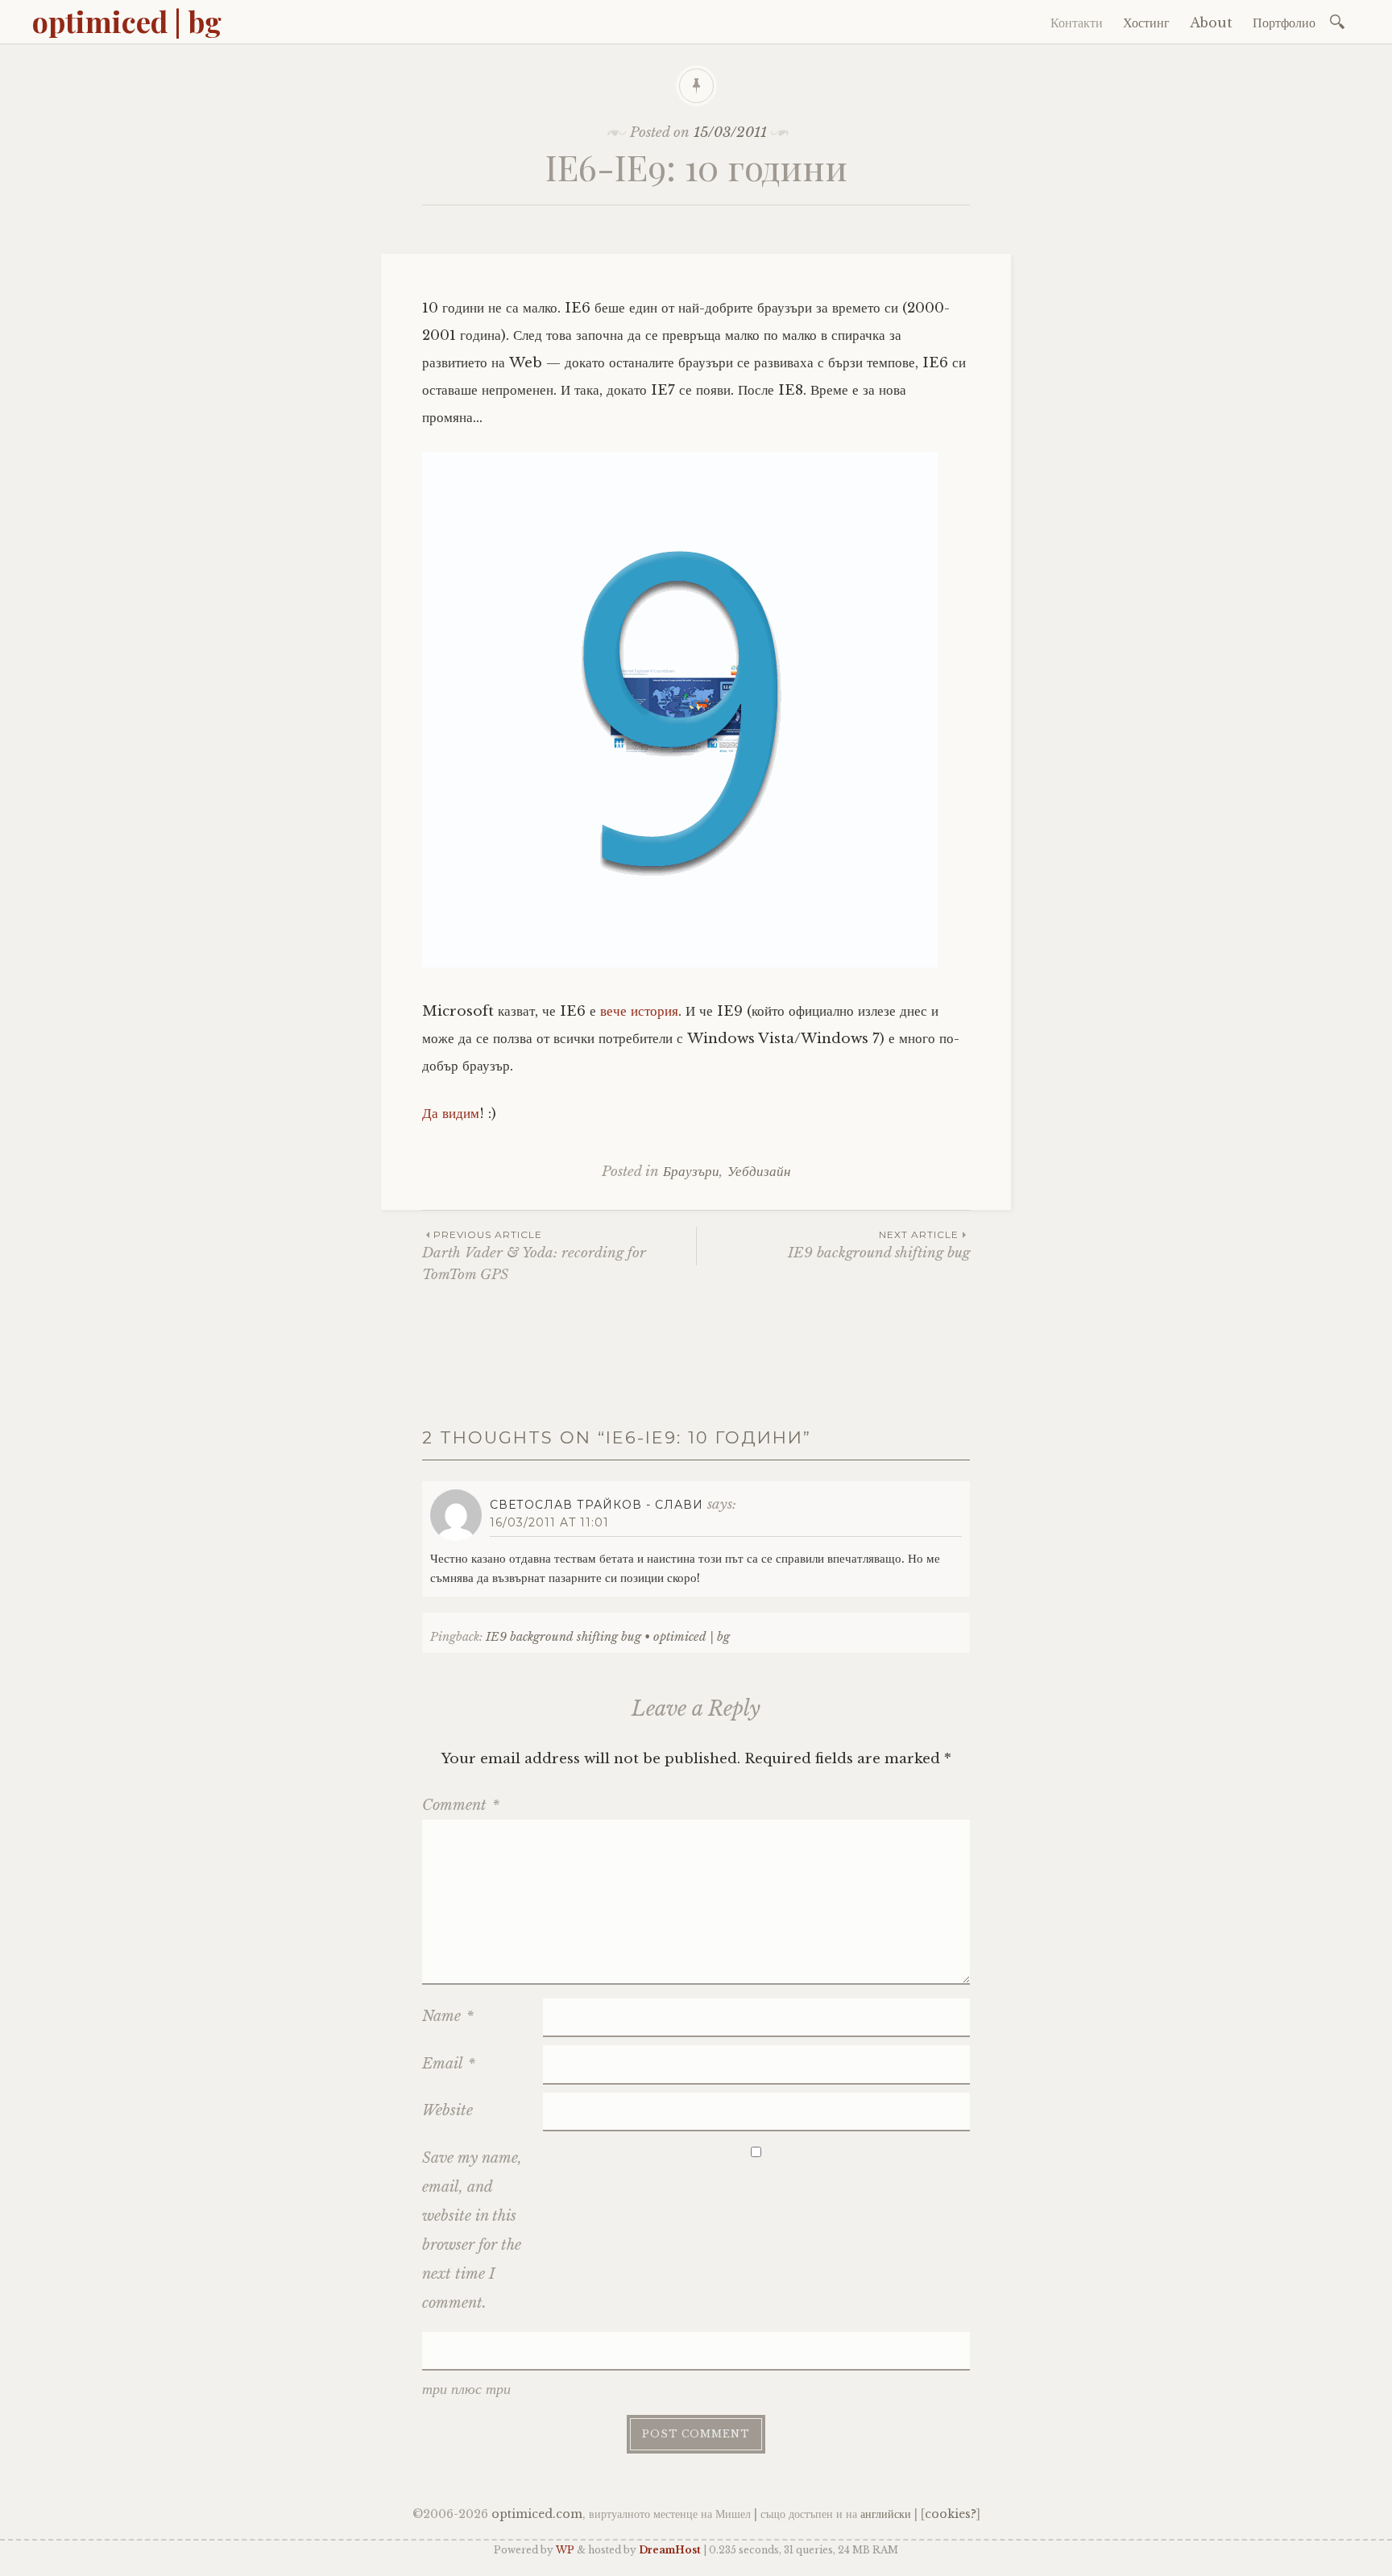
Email (449, 2064)
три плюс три (466, 2389)
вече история (639, 1011)
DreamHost (670, 2550)
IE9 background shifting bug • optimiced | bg (608, 1637)
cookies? (951, 2514)
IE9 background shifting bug (879, 1245)
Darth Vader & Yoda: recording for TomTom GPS (534, 1256)
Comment (461, 1805)
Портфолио (1284, 23)
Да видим (451, 1114)
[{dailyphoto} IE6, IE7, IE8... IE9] (680, 963)
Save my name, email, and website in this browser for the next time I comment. (472, 2230)
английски (886, 2514)
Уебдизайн (759, 1172)
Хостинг (1146, 23)
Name (448, 2016)
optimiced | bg (127, 21)
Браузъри (691, 1172)
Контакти (1077, 23)
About (1211, 23)
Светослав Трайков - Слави (597, 1505)
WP (565, 2550)
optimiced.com (537, 2514)
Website (447, 2110)
